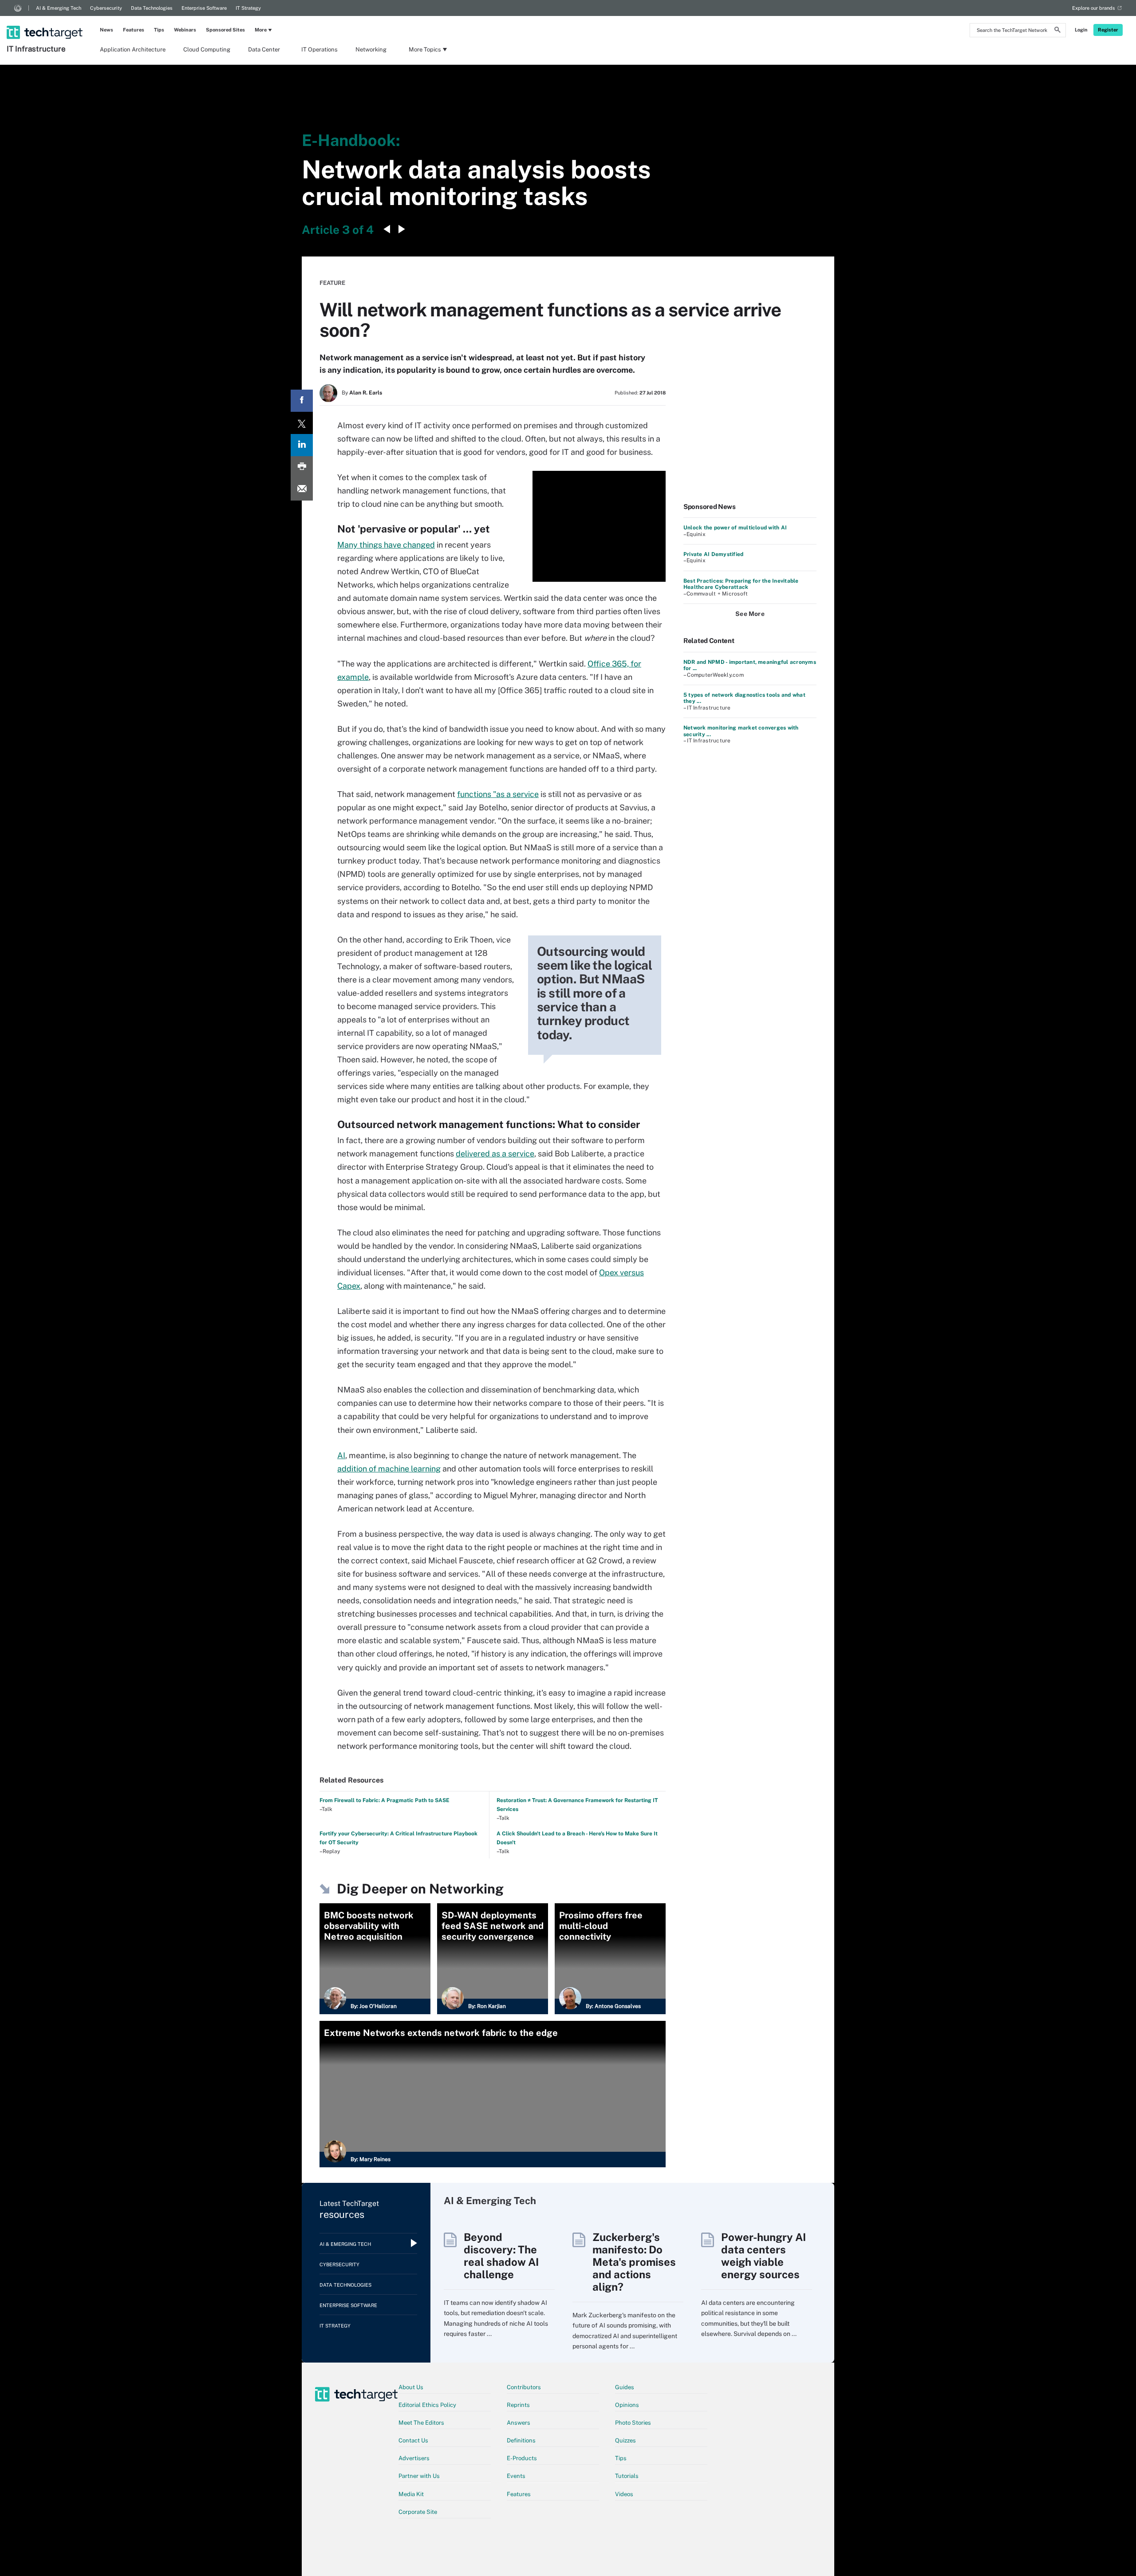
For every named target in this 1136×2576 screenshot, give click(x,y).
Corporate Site (418, 2512)
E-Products (522, 2458)
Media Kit (411, 2494)
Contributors (524, 2387)
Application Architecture (133, 49)
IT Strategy (248, 8)
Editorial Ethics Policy (427, 2405)
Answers (519, 2423)
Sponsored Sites (225, 30)
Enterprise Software (204, 8)
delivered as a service (495, 1154)
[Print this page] (302, 467)
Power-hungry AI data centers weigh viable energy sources (763, 2256)
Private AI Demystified (713, 554)
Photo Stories (633, 2423)
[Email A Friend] (302, 489)
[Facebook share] (302, 401)
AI (341, 1455)
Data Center (264, 49)
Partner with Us (419, 2476)
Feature (332, 283)
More (261, 30)
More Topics (425, 49)
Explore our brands (1094, 8)
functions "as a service (498, 794)
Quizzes (625, 2440)
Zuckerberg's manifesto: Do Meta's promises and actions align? (634, 2262)
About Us (411, 2387)
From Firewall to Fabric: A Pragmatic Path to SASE (385, 1800)
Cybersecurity (106, 8)
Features (134, 30)
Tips (159, 30)
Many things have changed (386, 545)
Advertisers (414, 2458)
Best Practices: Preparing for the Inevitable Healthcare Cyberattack (741, 584)
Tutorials (627, 2476)
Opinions (627, 2405)
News (106, 30)
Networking (371, 49)
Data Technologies (152, 8)
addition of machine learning (389, 1469)
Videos (624, 2494)
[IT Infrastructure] (45, 21)
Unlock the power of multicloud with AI (735, 528)
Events (516, 2476)
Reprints (518, 2405)
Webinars (185, 30)
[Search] (1057, 31)
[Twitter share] (302, 423)
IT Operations (319, 49)
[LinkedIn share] (302, 445)
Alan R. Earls (366, 393)
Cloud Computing (207, 49)
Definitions (521, 2440)
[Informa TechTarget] (18, 8)
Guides (625, 2387)
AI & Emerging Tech (59, 8)
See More (750, 614)
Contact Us (413, 2440)
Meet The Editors (421, 2423)
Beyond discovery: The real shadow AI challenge (501, 2256)
